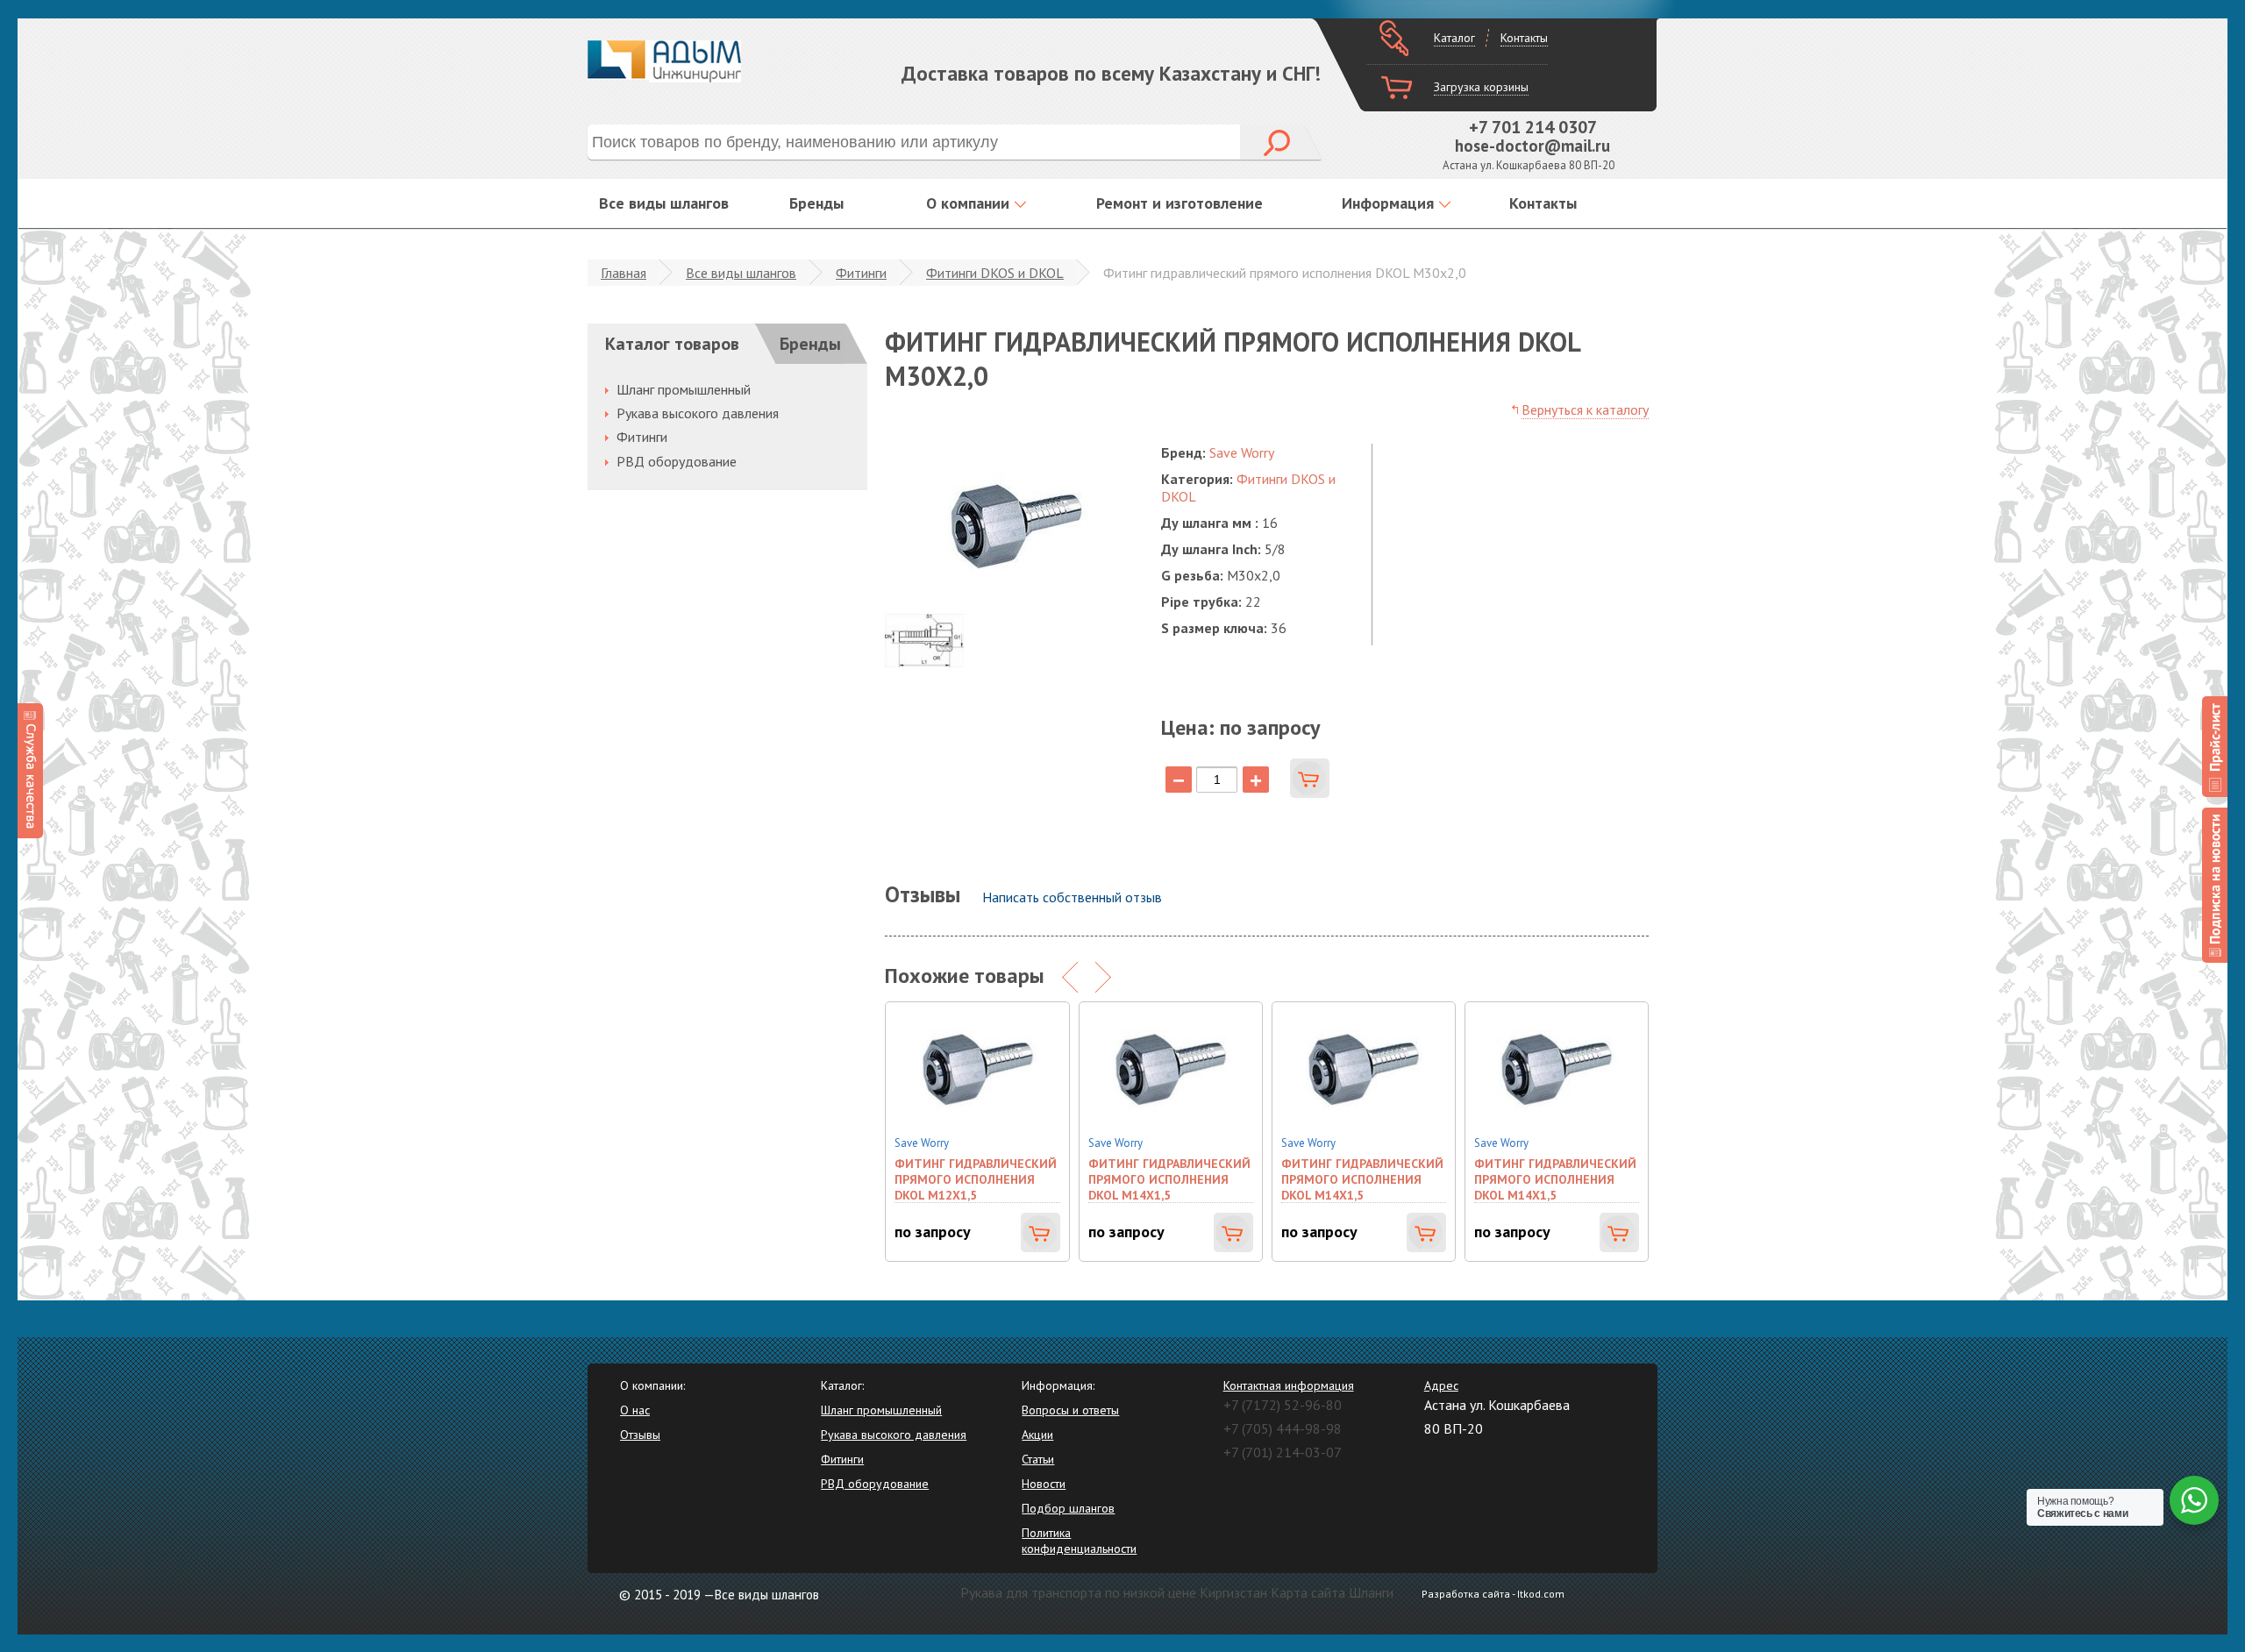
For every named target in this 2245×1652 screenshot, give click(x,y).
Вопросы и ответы (1070, 1410)
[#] (2215, 747)
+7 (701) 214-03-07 (1283, 1452)
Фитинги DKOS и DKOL (995, 273)
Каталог (1454, 38)
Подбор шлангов (1068, 1508)
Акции (1037, 1435)
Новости (1044, 1484)
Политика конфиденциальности (1079, 1541)
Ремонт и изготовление (1180, 203)
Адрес (1441, 1385)
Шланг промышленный (684, 389)
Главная (624, 273)
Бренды (816, 203)
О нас (635, 1410)
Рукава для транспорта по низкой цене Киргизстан (1114, 1592)
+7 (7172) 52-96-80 (1283, 1405)
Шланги (1371, 1592)
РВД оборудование (677, 461)
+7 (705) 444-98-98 (1283, 1428)
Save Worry (1242, 452)
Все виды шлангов (664, 203)
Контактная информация (1289, 1385)
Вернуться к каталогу (1585, 409)
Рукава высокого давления (698, 413)
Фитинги (861, 273)
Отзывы (640, 1435)
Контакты (1524, 38)
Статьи (1038, 1459)
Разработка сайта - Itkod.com (1493, 1594)
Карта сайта (1308, 1592)
